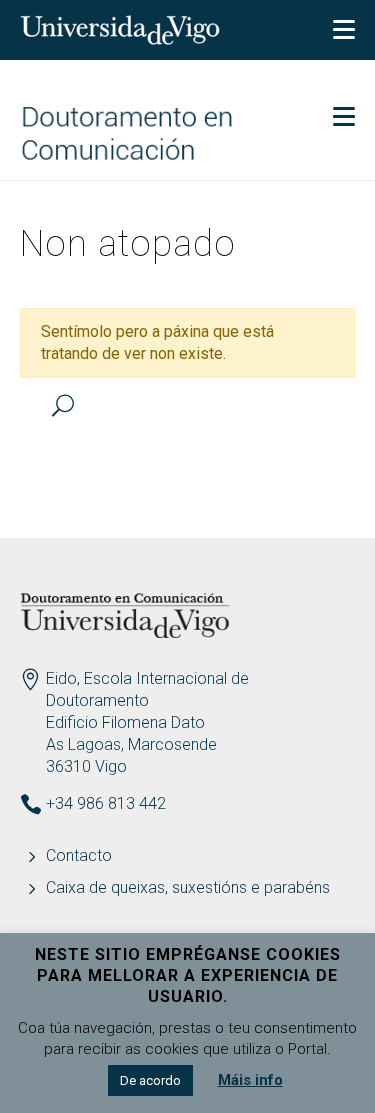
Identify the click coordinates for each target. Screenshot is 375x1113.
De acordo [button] (150, 1080)
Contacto (79, 855)
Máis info (250, 1080)
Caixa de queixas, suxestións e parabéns (188, 887)
